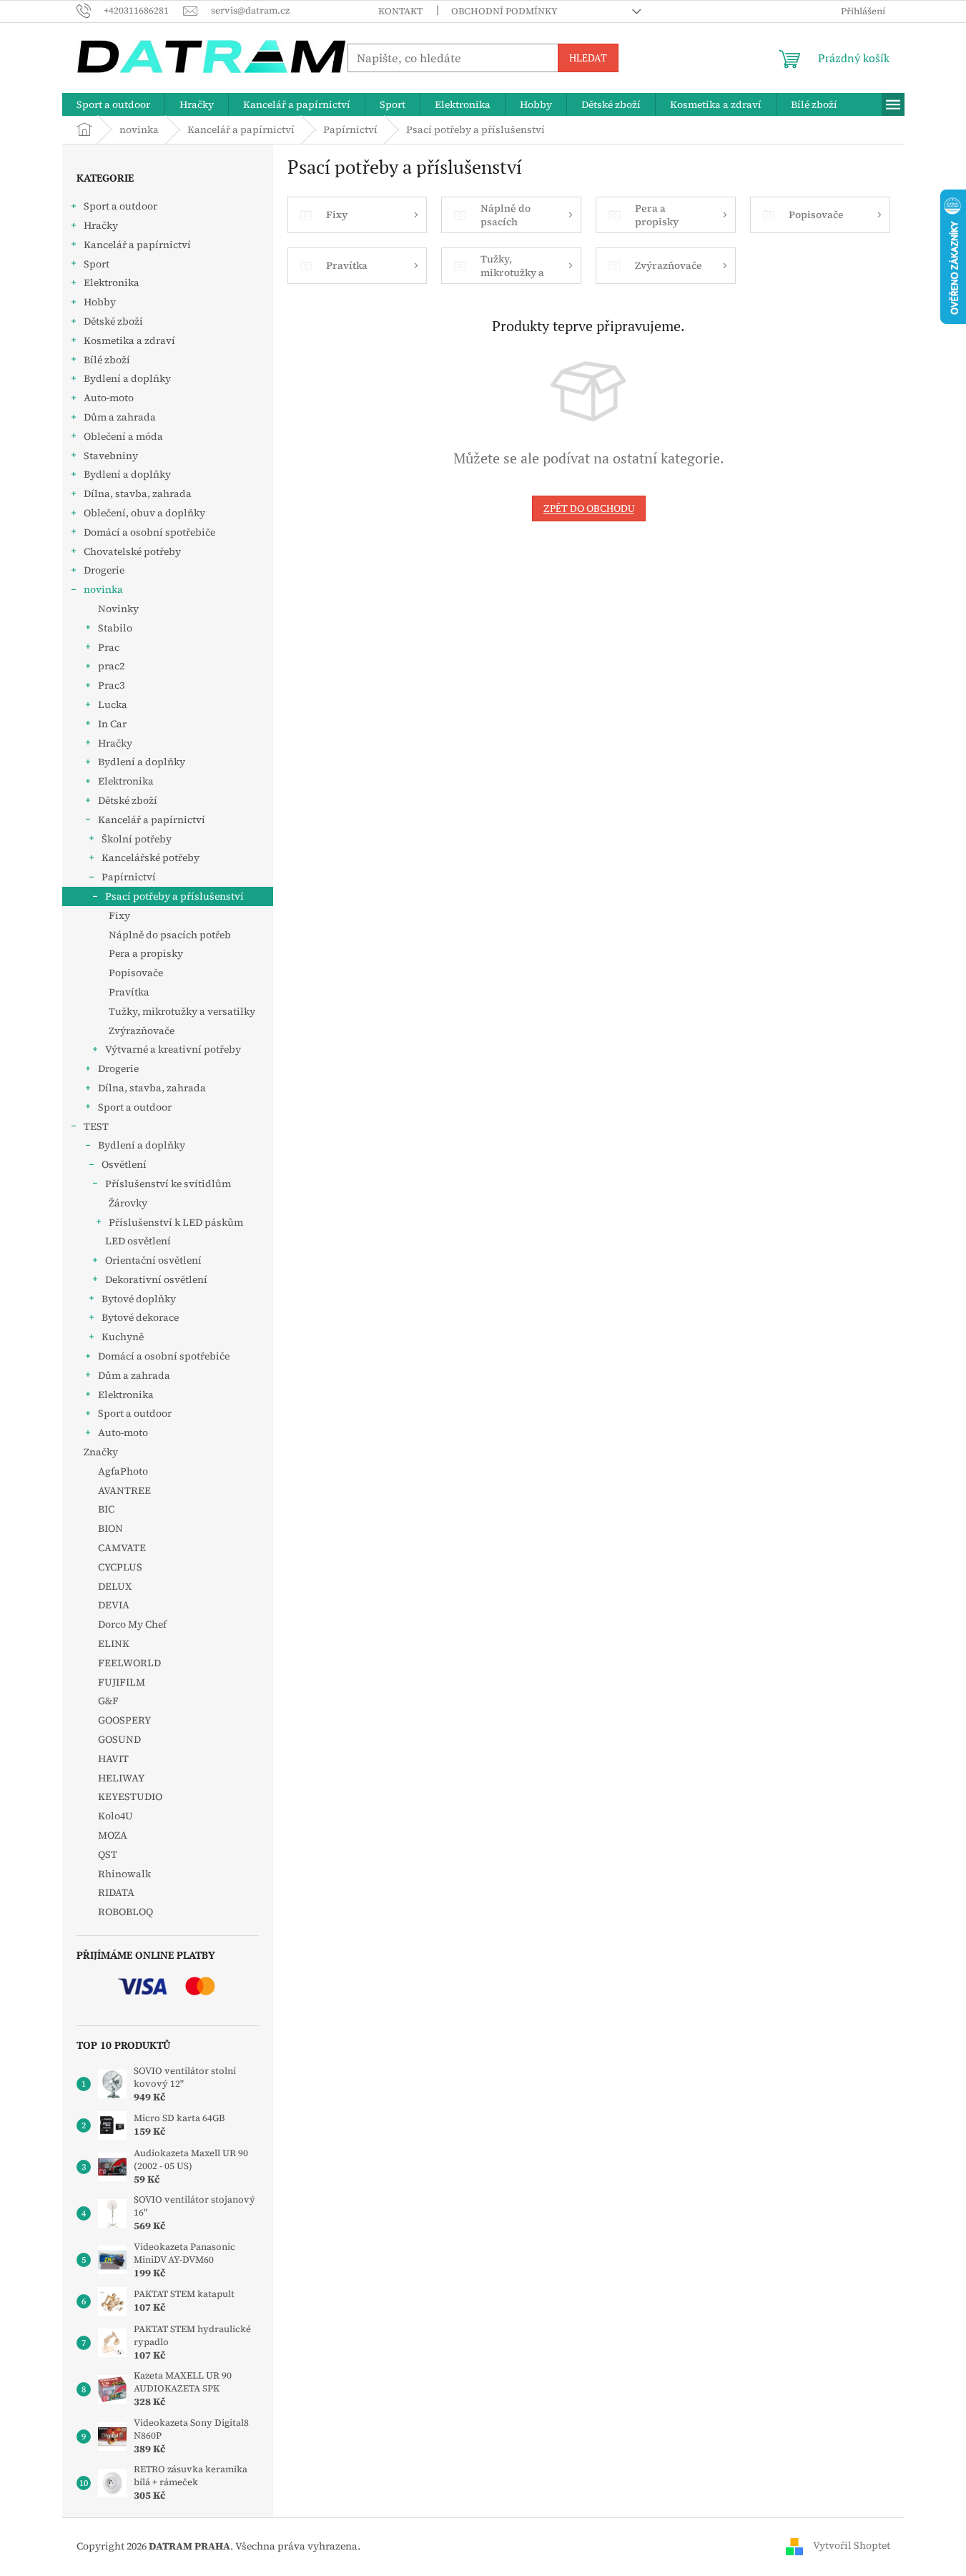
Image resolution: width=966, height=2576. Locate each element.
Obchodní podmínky (504, 11)
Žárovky (128, 1203)
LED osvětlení (138, 1241)
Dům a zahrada (120, 417)
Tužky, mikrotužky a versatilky (182, 1011)
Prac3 (111, 685)
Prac (109, 647)
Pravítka (129, 992)
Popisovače (136, 973)
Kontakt (400, 11)
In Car (112, 724)
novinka (103, 589)
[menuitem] (113, 104)
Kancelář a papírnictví (137, 245)
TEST (96, 1126)
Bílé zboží (107, 360)
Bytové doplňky (139, 1299)
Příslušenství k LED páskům (176, 1222)
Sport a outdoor (120, 206)
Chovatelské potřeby (132, 551)
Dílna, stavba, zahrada (138, 493)
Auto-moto (109, 398)
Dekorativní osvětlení (156, 1279)
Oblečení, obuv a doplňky (144, 513)
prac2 (111, 666)
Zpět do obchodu (589, 508)
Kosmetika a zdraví (129, 340)
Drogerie (104, 570)
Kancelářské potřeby (151, 857)
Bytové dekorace (140, 1317)
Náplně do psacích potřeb (170, 935)
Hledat (588, 58)
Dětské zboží (113, 321)
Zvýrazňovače (142, 1031)
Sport (97, 264)
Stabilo (115, 628)
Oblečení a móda (123, 436)
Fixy (119, 915)
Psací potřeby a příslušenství (174, 896)
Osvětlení (124, 1164)
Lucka (113, 704)
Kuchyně (123, 1337)
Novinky (118, 609)
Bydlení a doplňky (127, 378)
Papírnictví (129, 877)
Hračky (101, 225)
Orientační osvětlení (153, 1260)
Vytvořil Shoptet (852, 2545)
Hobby (100, 302)
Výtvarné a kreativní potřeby (173, 1049)
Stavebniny (111, 456)
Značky (101, 1452)
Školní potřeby (137, 839)
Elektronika (112, 282)
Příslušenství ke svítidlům (168, 1184)
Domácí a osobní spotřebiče (149, 532)
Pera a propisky (146, 953)
